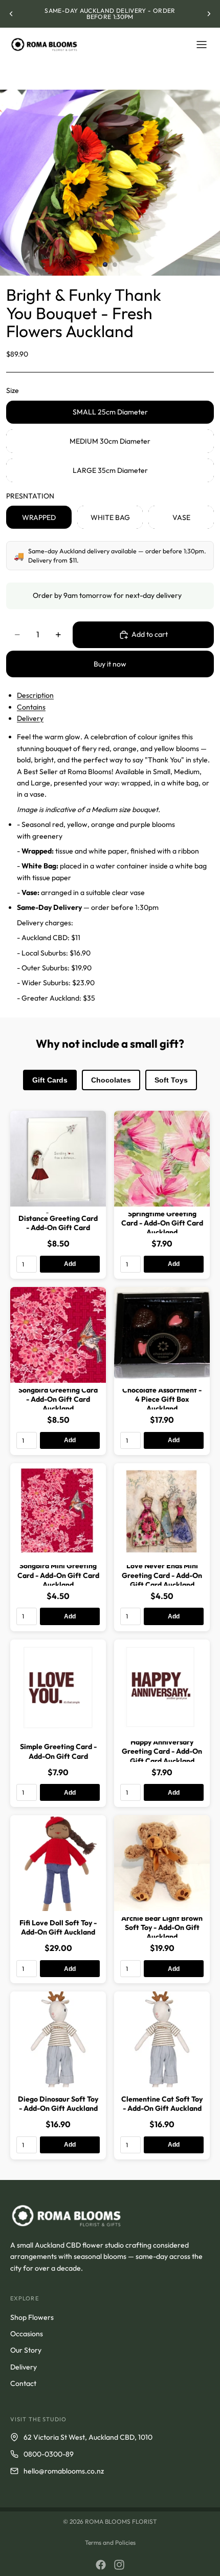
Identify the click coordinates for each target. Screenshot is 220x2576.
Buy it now (110, 664)
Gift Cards (50, 1080)
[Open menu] (202, 45)
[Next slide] (209, 14)
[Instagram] (119, 2565)
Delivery (30, 718)
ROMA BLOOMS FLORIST (121, 2521)
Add (70, 1264)
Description (35, 695)
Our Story (26, 2350)
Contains (31, 707)
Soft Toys (171, 1080)
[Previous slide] (11, 14)
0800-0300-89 (49, 2454)
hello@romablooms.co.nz (64, 2471)
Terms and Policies (110, 2542)
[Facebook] (101, 2565)
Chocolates (111, 1080)
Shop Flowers (32, 2317)
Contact (23, 2383)
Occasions (27, 2334)
